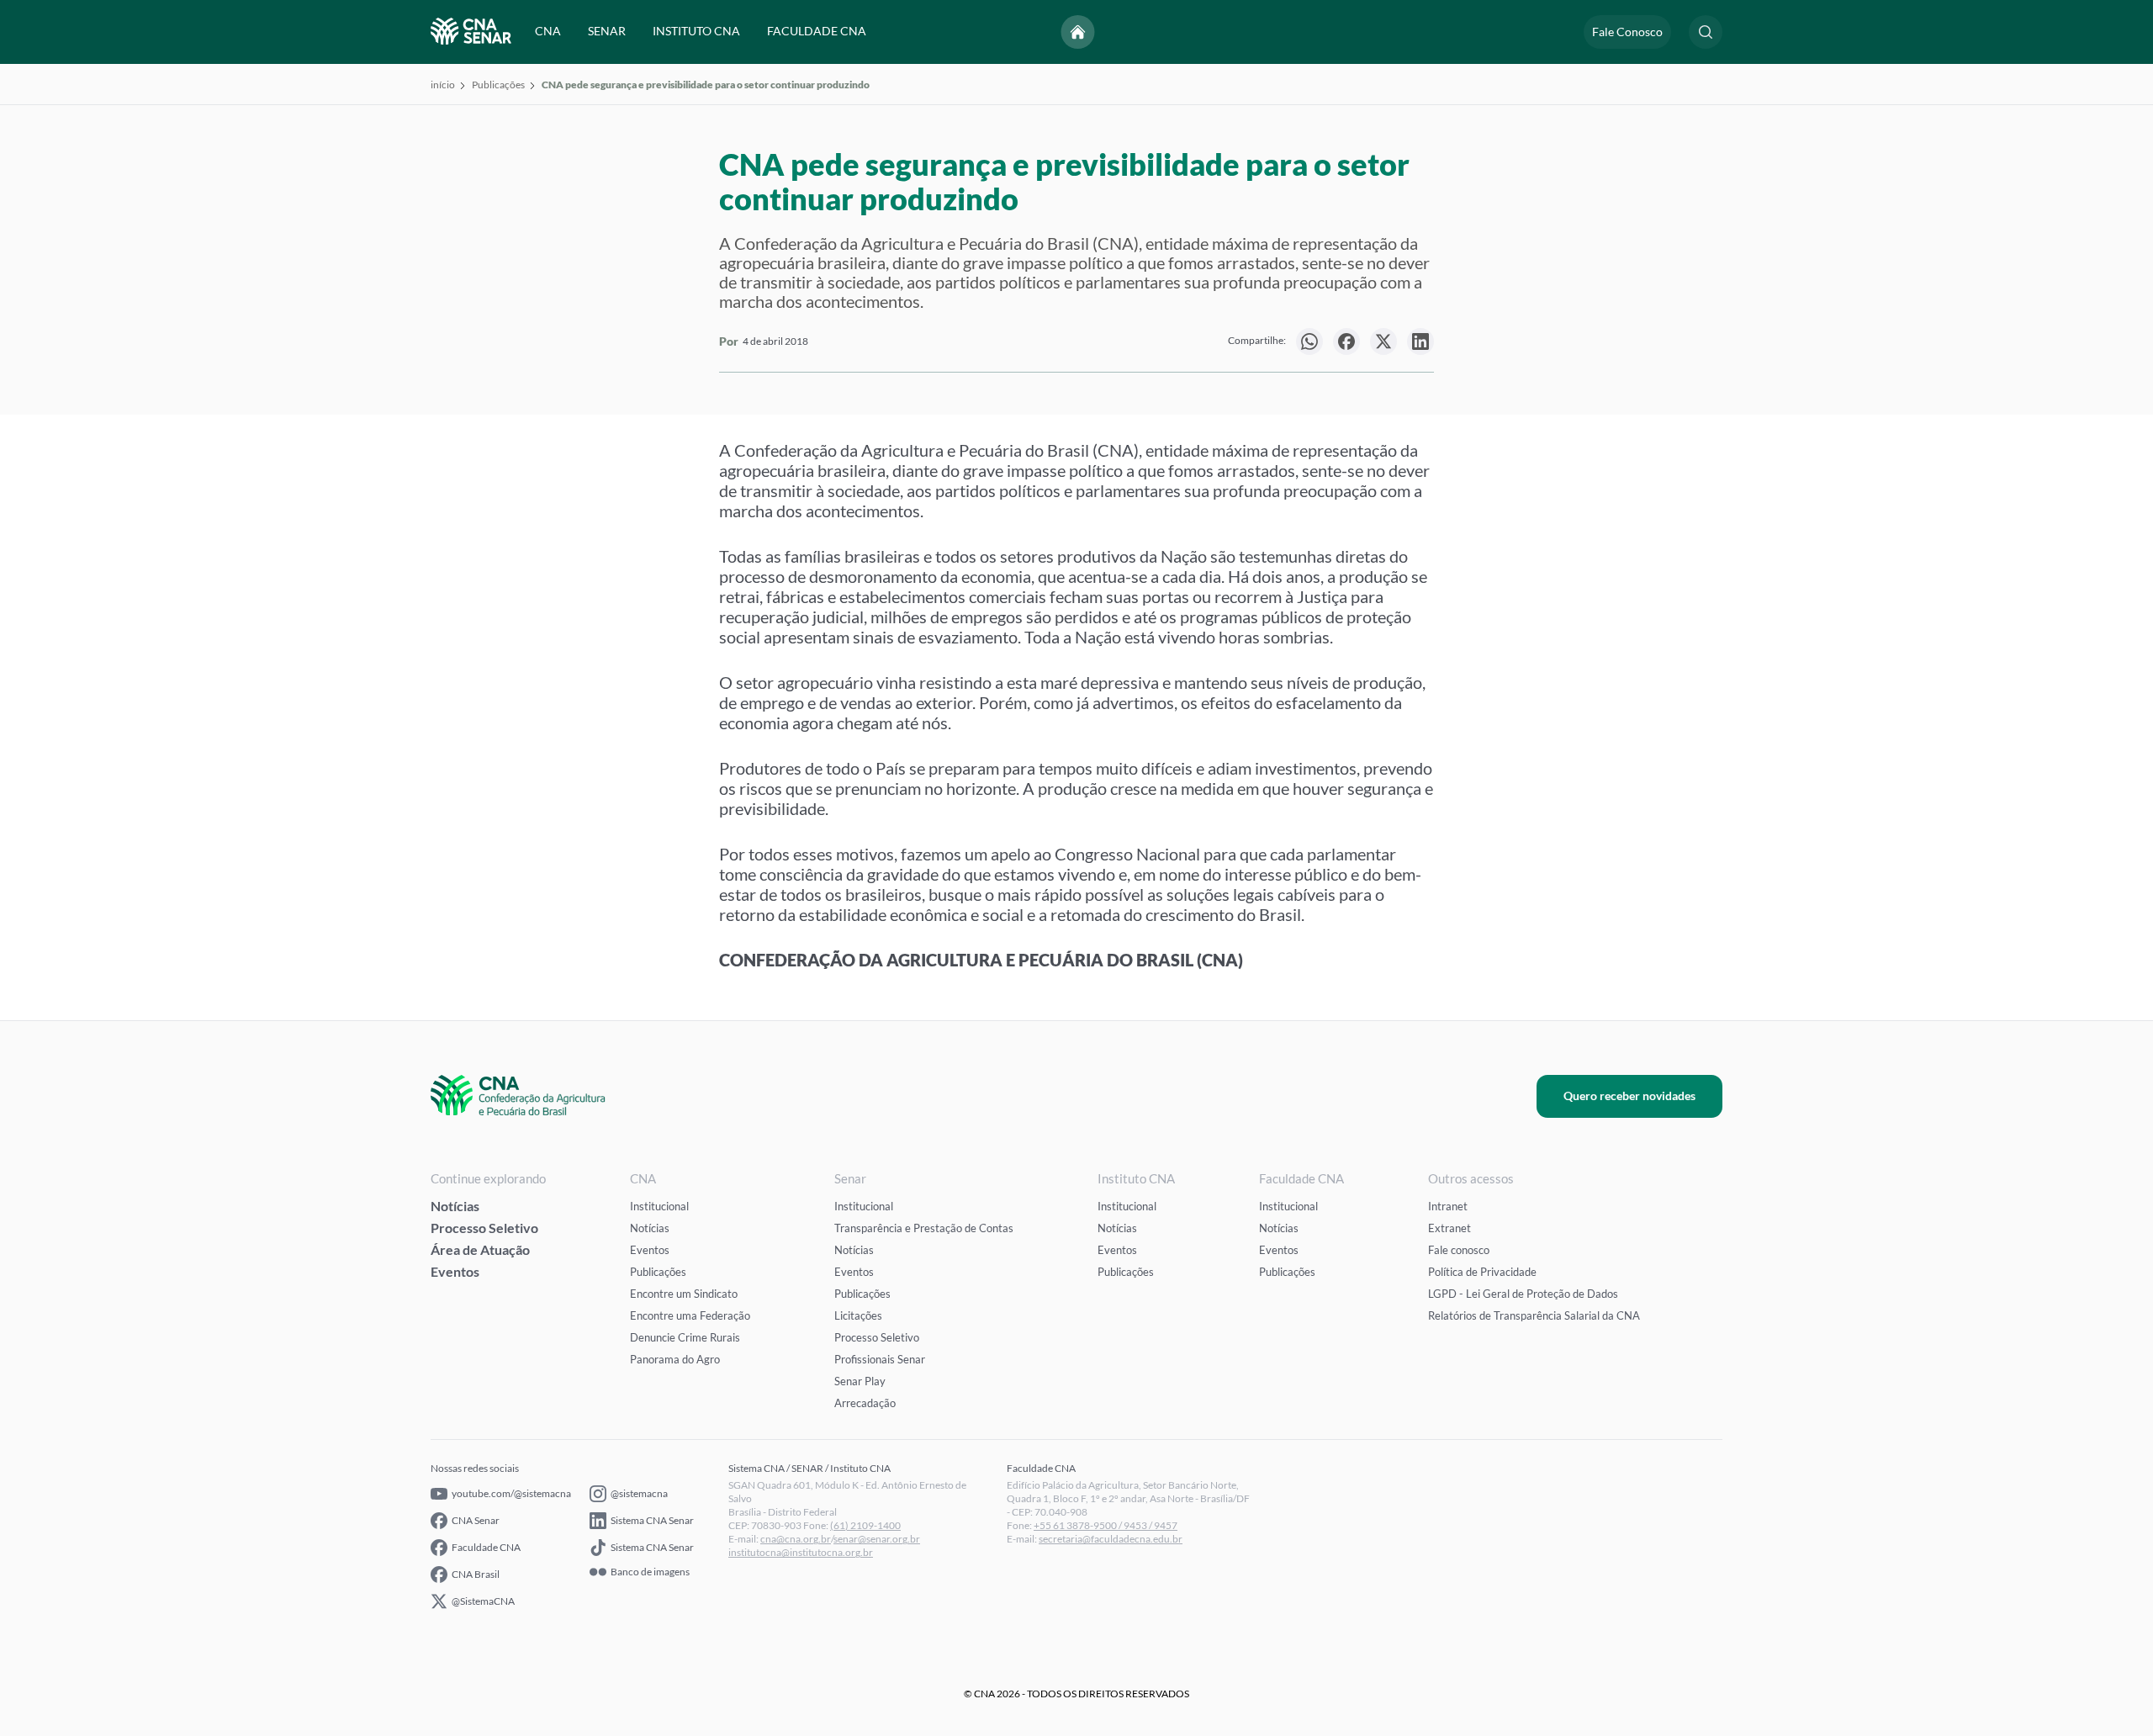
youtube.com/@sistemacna (511, 1493)
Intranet (1448, 1206)
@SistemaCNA (483, 1601)
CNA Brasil (476, 1574)
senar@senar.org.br (877, 1539)
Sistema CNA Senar (652, 1520)
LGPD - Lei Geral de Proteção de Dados (1523, 1294)
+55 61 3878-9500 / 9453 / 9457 (1106, 1525)
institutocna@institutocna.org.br (801, 1552)
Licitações (858, 1315)
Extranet (1449, 1228)
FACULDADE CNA (817, 32)
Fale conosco (1459, 1250)
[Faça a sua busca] (1706, 32)
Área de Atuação (480, 1249)
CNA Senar (476, 1520)
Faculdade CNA (486, 1547)
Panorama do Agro (675, 1359)
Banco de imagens (650, 1572)
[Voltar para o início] (1078, 32)
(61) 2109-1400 (865, 1525)
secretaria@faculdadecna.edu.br (1111, 1539)
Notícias (455, 1206)
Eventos (455, 1271)
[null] (1309, 341)
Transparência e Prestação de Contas (924, 1228)
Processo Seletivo (484, 1228)
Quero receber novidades (1629, 1096)
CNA (548, 32)
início (443, 85)
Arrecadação (865, 1403)
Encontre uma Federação (690, 1315)
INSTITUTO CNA (696, 32)
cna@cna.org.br (796, 1539)
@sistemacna (639, 1493)
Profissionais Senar (880, 1359)
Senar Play (860, 1381)
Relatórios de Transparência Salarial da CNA (1534, 1315)
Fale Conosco (1627, 32)
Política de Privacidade (1482, 1272)
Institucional (659, 1206)
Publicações (498, 85)
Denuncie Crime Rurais (685, 1337)
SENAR (607, 32)
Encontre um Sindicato (684, 1294)
